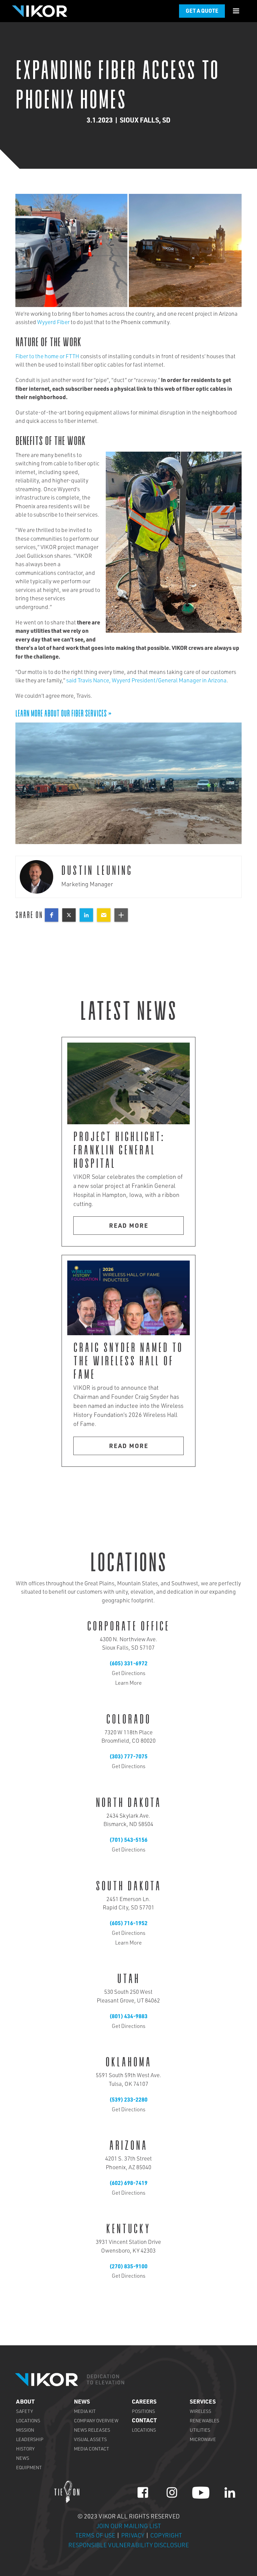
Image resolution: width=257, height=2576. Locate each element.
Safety (24, 2412)
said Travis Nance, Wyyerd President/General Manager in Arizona (146, 681)
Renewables (204, 2421)
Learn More (128, 1684)
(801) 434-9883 (128, 2017)
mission (25, 2431)
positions (143, 2412)
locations (28, 2421)
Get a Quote (202, 12)
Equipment (29, 2468)
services (203, 2402)
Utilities (200, 2431)
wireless (200, 2412)
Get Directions (128, 1674)
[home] (39, 11)
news (23, 2459)
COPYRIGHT (166, 2536)
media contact (92, 2449)
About (25, 2402)
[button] (236, 11)
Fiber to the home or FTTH (47, 357)
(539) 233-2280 (128, 2101)
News (82, 2402)
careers (144, 2402)
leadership (30, 2440)
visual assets (90, 2440)
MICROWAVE (203, 2440)
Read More (129, 1226)
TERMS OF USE (96, 2536)
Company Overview (96, 2421)
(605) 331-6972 (128, 1664)
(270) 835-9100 (128, 2267)
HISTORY (25, 2449)
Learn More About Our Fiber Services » (64, 713)
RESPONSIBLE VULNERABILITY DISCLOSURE (128, 2546)
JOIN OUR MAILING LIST (129, 2527)
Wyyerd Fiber (53, 323)
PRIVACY (133, 2536)
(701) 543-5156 (128, 1841)
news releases (92, 2431)
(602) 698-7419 (128, 2184)
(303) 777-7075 (128, 1757)
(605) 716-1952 (128, 1924)
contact (144, 2421)
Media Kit (85, 2412)
